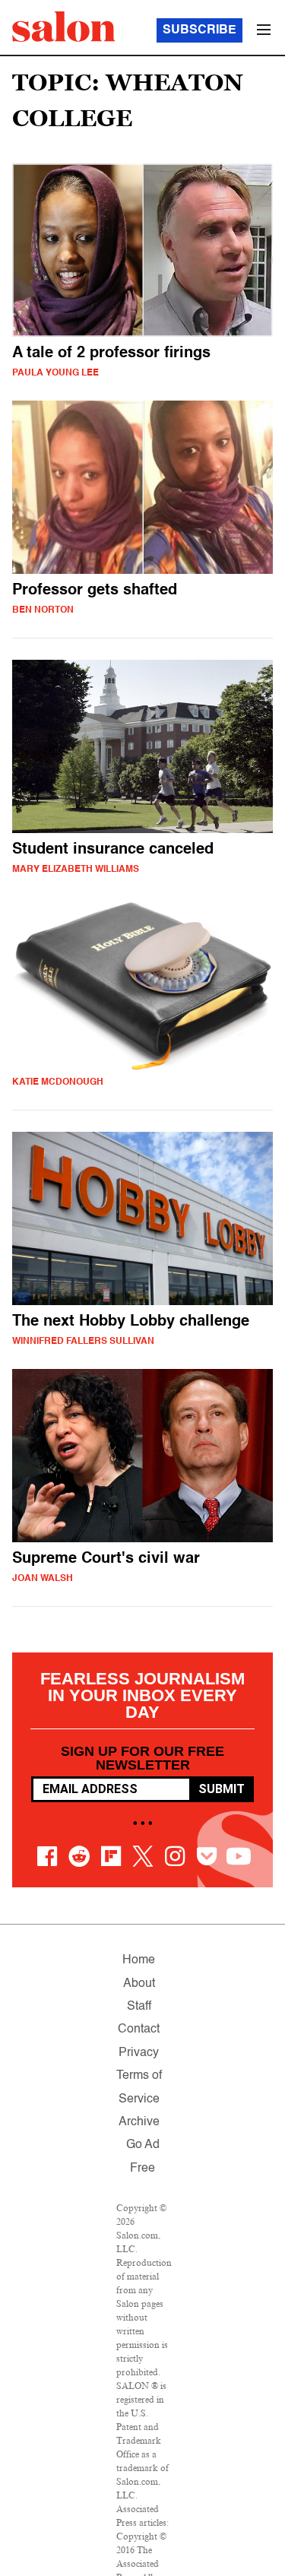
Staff (139, 2007)
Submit (222, 1789)
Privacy (139, 2053)
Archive (139, 2122)
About (139, 1984)
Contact (139, 2029)
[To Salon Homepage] (64, 27)
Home (139, 1960)
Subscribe (199, 30)
